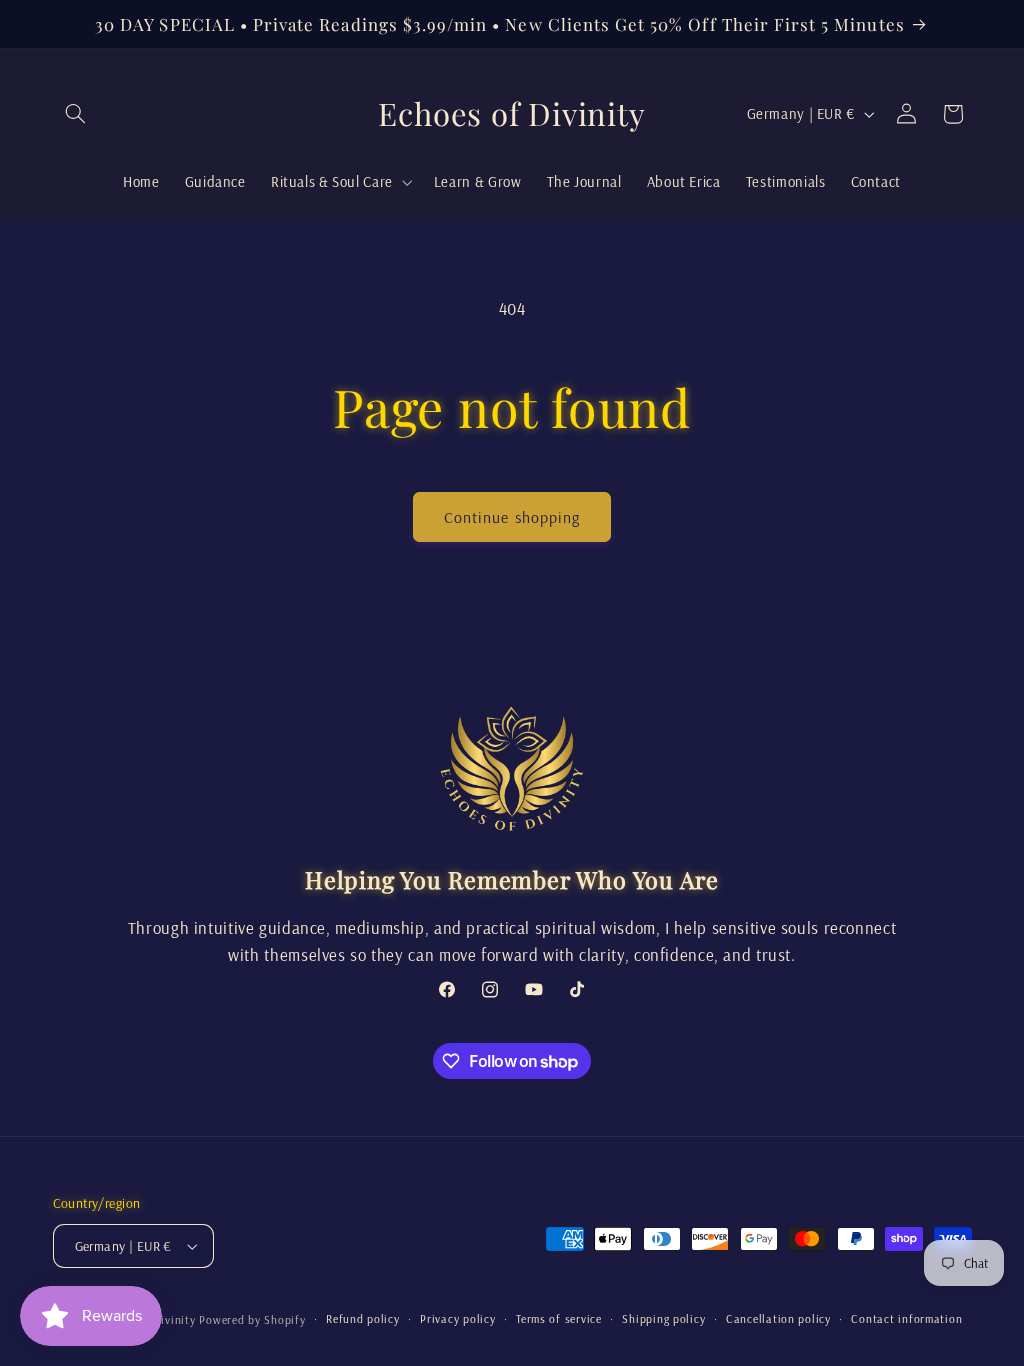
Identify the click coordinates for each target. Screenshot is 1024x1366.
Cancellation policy (778, 1318)
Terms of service (559, 1318)
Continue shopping (512, 517)
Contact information (906, 1318)
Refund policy (363, 1318)
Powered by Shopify (252, 1319)
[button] (76, 114)
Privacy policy (457, 1318)
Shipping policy (663, 1318)
